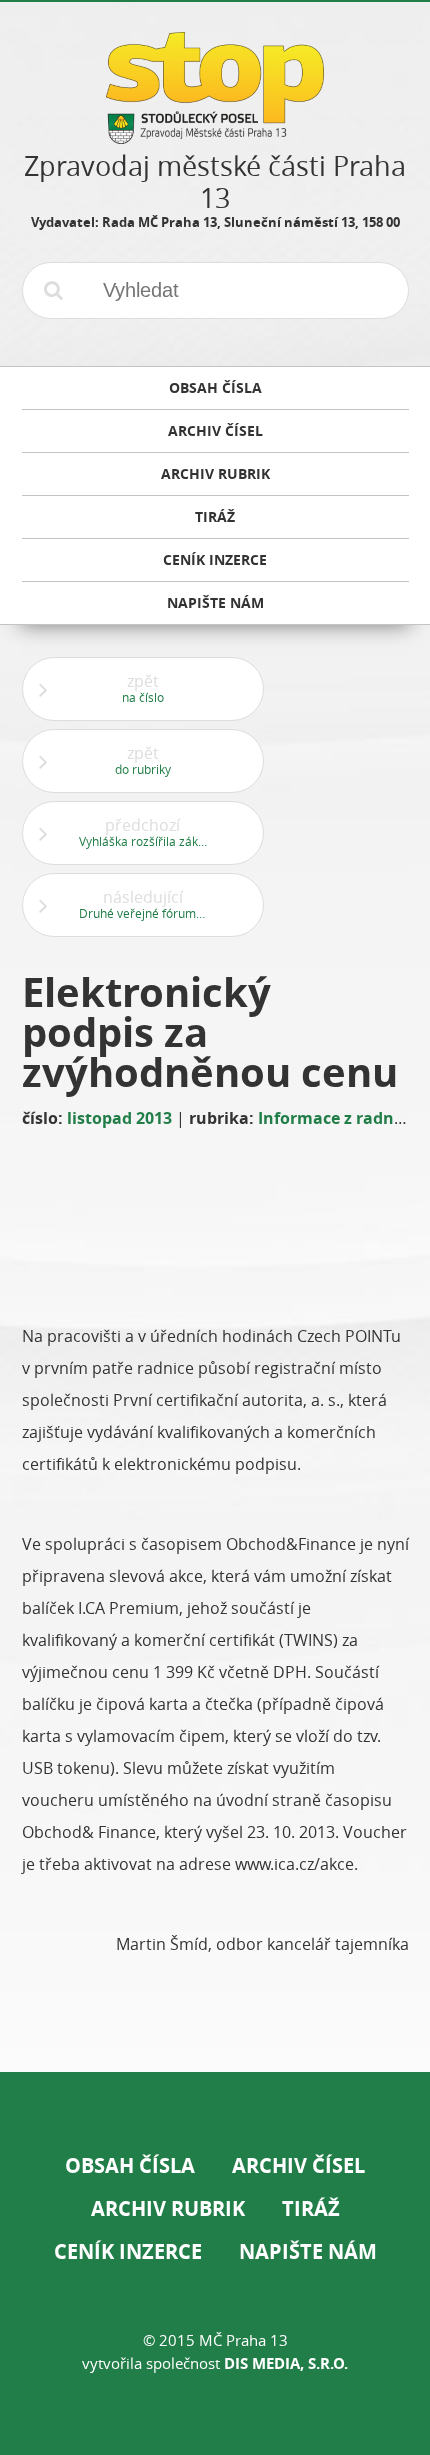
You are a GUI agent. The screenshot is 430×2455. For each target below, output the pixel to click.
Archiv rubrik (168, 2208)
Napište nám (308, 2251)
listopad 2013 (119, 1118)
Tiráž (311, 2208)
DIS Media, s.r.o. (286, 2363)
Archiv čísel (298, 2165)
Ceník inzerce (128, 2251)
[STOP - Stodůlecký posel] (215, 136)
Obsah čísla (130, 2165)
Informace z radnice (337, 1118)
